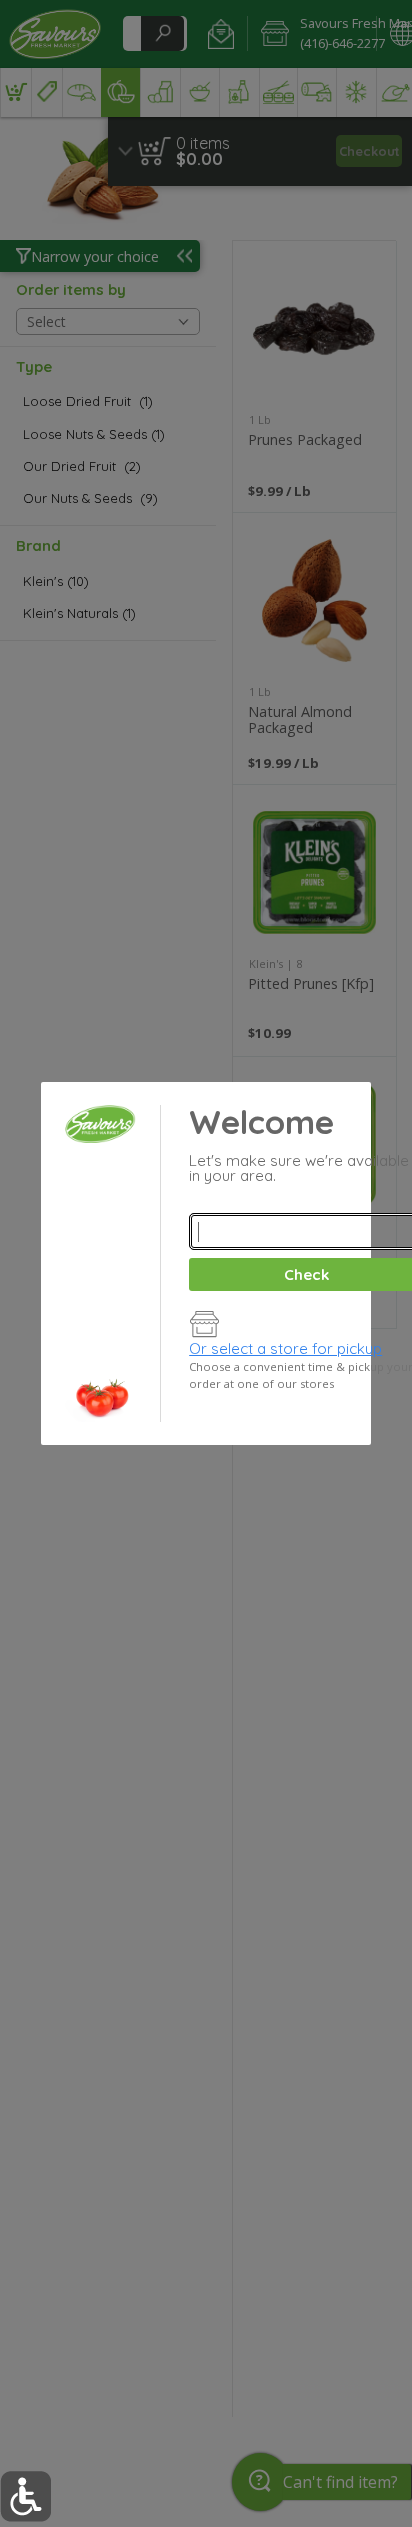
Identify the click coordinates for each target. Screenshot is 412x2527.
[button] (25, 2496)
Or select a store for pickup (285, 1348)
